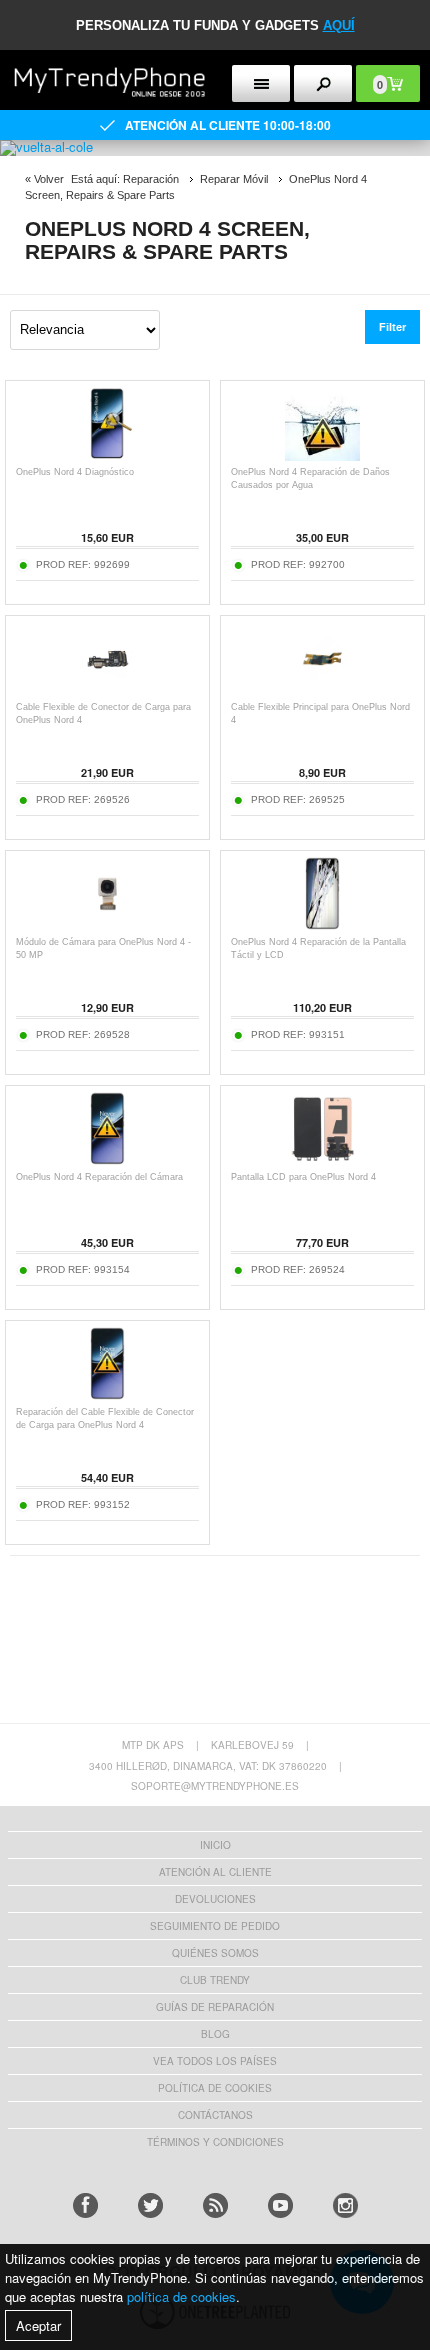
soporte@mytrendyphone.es (215, 1786)
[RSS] (215, 2205)
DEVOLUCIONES (215, 1899)
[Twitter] (150, 2205)
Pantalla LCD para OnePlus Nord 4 (303, 1177)
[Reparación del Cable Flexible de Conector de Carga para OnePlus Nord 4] (107, 1395)
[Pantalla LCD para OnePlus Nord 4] (322, 1160)
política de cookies (181, 2296)
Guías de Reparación (215, 2007)
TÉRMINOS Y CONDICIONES (215, 2142)
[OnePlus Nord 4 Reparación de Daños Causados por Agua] (322, 455)
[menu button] (261, 83)
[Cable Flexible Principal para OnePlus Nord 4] (322, 690)
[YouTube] (280, 2205)
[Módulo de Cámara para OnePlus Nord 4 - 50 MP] (107, 925)
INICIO (215, 1845)
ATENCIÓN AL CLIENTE (215, 1872)
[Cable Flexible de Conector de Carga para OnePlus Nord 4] (107, 690)
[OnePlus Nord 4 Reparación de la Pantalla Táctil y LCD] (322, 925)
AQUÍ (339, 25)
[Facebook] (85, 2205)
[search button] (323, 83)
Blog (215, 2034)
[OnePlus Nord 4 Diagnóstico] (107, 455)
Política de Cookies (215, 2088)
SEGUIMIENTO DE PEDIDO (215, 1926)
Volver (49, 179)
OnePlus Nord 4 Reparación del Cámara (99, 1177)
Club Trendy (215, 1980)
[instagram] (345, 2205)
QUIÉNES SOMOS (215, 1953)
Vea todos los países (215, 2061)
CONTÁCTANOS (215, 2115)
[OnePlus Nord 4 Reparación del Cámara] (107, 1160)
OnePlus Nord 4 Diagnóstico (75, 472)
